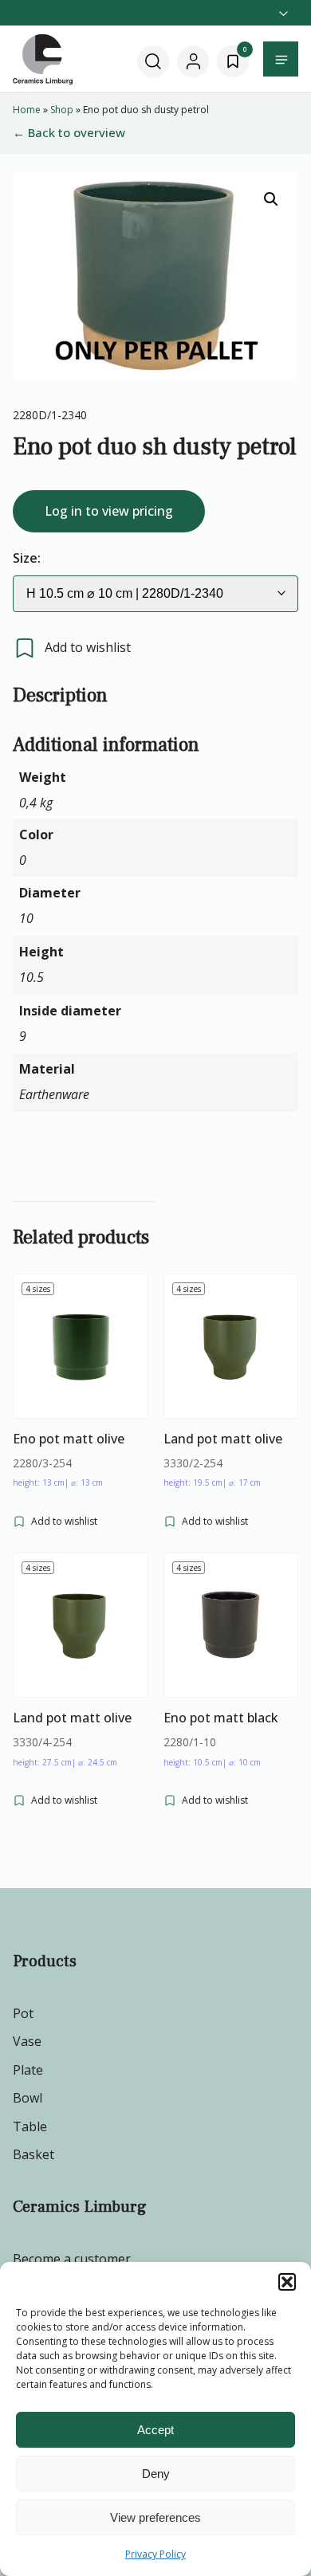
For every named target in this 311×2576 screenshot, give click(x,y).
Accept (155, 2430)
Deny (156, 2474)
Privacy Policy (155, 2554)
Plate (28, 2070)
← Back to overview (69, 132)
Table (30, 2126)
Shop (62, 110)
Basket (33, 2154)
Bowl (28, 2098)
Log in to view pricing (109, 511)
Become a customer (72, 2259)
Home (27, 110)
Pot (23, 2013)
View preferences (155, 2517)
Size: (27, 558)
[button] (287, 2282)
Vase (27, 2041)
